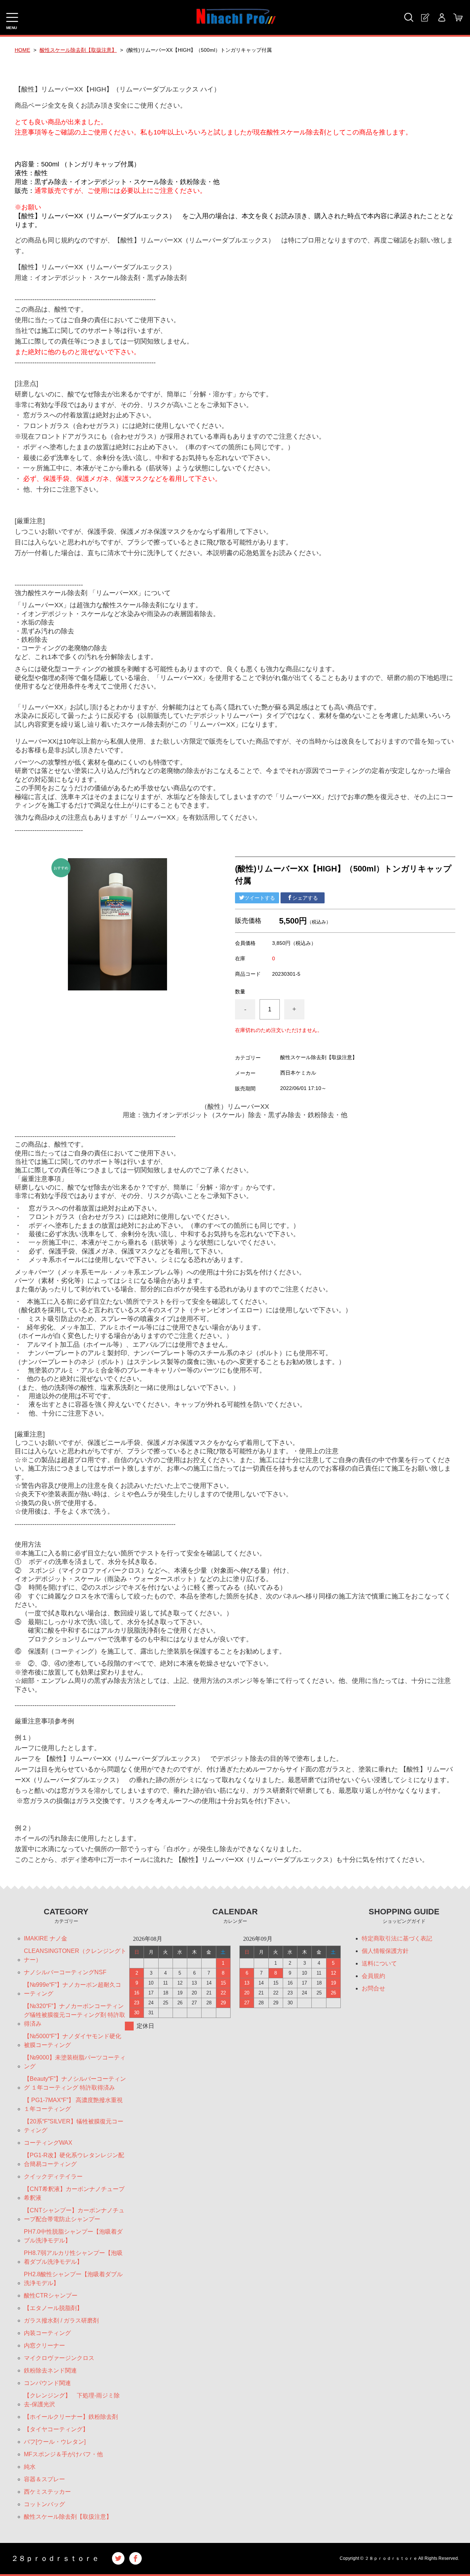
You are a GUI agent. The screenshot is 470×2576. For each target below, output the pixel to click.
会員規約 (373, 1976)
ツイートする (260, 898)
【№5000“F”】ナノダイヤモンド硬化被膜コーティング (73, 2041)
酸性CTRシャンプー (51, 2296)
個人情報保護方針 (385, 1951)
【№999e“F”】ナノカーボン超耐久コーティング (73, 1989)
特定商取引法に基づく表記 (397, 1938)
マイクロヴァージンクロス (62, 2358)
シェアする (305, 898)
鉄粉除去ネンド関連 (50, 2370)
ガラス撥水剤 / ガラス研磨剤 (61, 2320)
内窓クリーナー (44, 2345)
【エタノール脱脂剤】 (53, 2308)
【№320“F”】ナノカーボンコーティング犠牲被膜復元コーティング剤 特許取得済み (75, 2015)
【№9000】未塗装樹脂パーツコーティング (75, 2062)
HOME (22, 50)
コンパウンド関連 (47, 2383)
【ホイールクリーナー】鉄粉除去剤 (71, 2417)
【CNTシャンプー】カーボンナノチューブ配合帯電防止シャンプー (74, 2215)
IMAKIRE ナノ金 (46, 1938)
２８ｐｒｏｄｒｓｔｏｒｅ (55, 2558)
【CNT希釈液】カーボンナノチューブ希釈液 (74, 2193)
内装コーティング (47, 2333)
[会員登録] (425, 17)
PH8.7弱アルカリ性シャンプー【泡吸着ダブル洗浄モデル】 (73, 2257)
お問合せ (373, 1988)
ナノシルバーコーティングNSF (65, 1972)
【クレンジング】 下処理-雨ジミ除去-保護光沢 (72, 2400)
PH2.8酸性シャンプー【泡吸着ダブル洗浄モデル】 (73, 2279)
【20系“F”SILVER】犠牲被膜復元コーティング (74, 2126)
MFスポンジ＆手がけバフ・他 (63, 2454)
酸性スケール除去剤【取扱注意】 (78, 50)
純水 (30, 2467)
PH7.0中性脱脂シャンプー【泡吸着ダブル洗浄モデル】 (73, 2236)
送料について (379, 1963)
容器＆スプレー (44, 2479)
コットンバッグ (44, 2504)
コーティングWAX (48, 2143)
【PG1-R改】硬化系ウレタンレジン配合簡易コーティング (74, 2160)
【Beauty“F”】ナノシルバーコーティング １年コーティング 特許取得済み (75, 2083)
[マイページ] (442, 17)
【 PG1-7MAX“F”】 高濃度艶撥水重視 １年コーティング (73, 2104)
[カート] (458, 17)
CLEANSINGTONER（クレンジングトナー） (75, 1955)
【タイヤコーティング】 (56, 2429)
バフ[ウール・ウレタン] (55, 2442)
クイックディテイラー (53, 2176)
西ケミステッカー (47, 2492)
